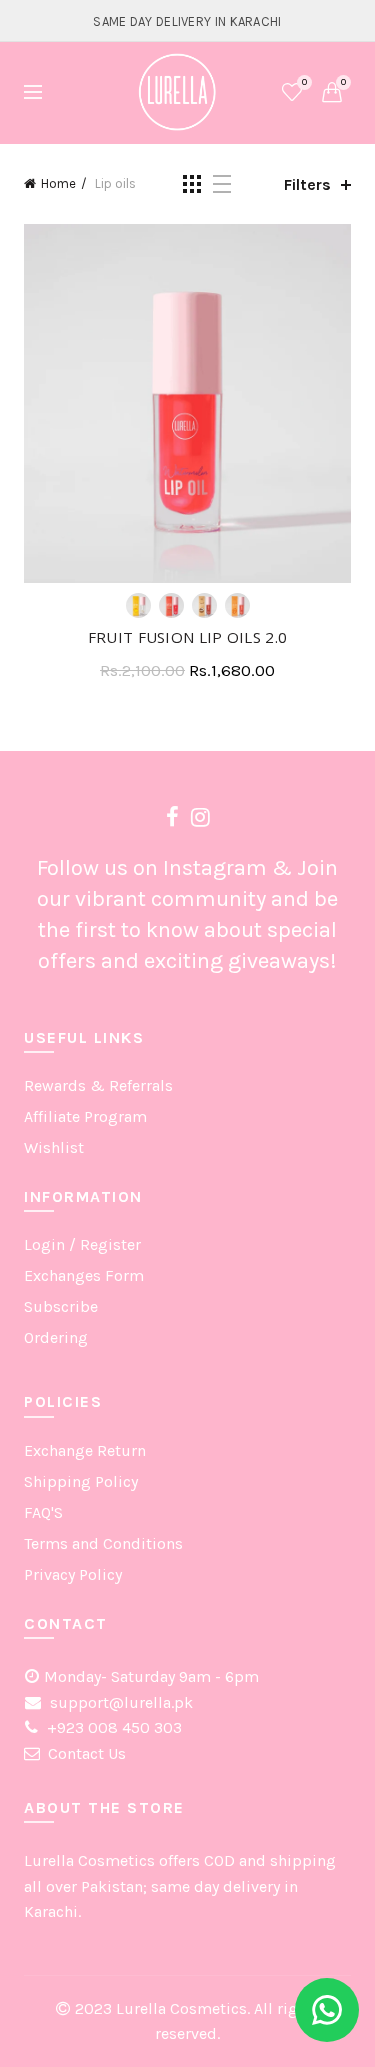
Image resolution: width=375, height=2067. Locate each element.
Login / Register (82, 1244)
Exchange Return (85, 1450)
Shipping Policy (81, 1481)
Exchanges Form (84, 1275)
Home (58, 183)
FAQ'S (43, 1512)
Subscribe (61, 1306)
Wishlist (304, 82)
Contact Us (87, 1753)
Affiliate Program (85, 1116)
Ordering (56, 1337)
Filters (307, 184)
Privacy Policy (73, 1574)
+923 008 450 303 (112, 1727)
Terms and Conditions (103, 1543)
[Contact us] (327, 2010)
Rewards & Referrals (98, 1085)
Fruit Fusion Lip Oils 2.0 (188, 637)
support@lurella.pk (119, 1702)
